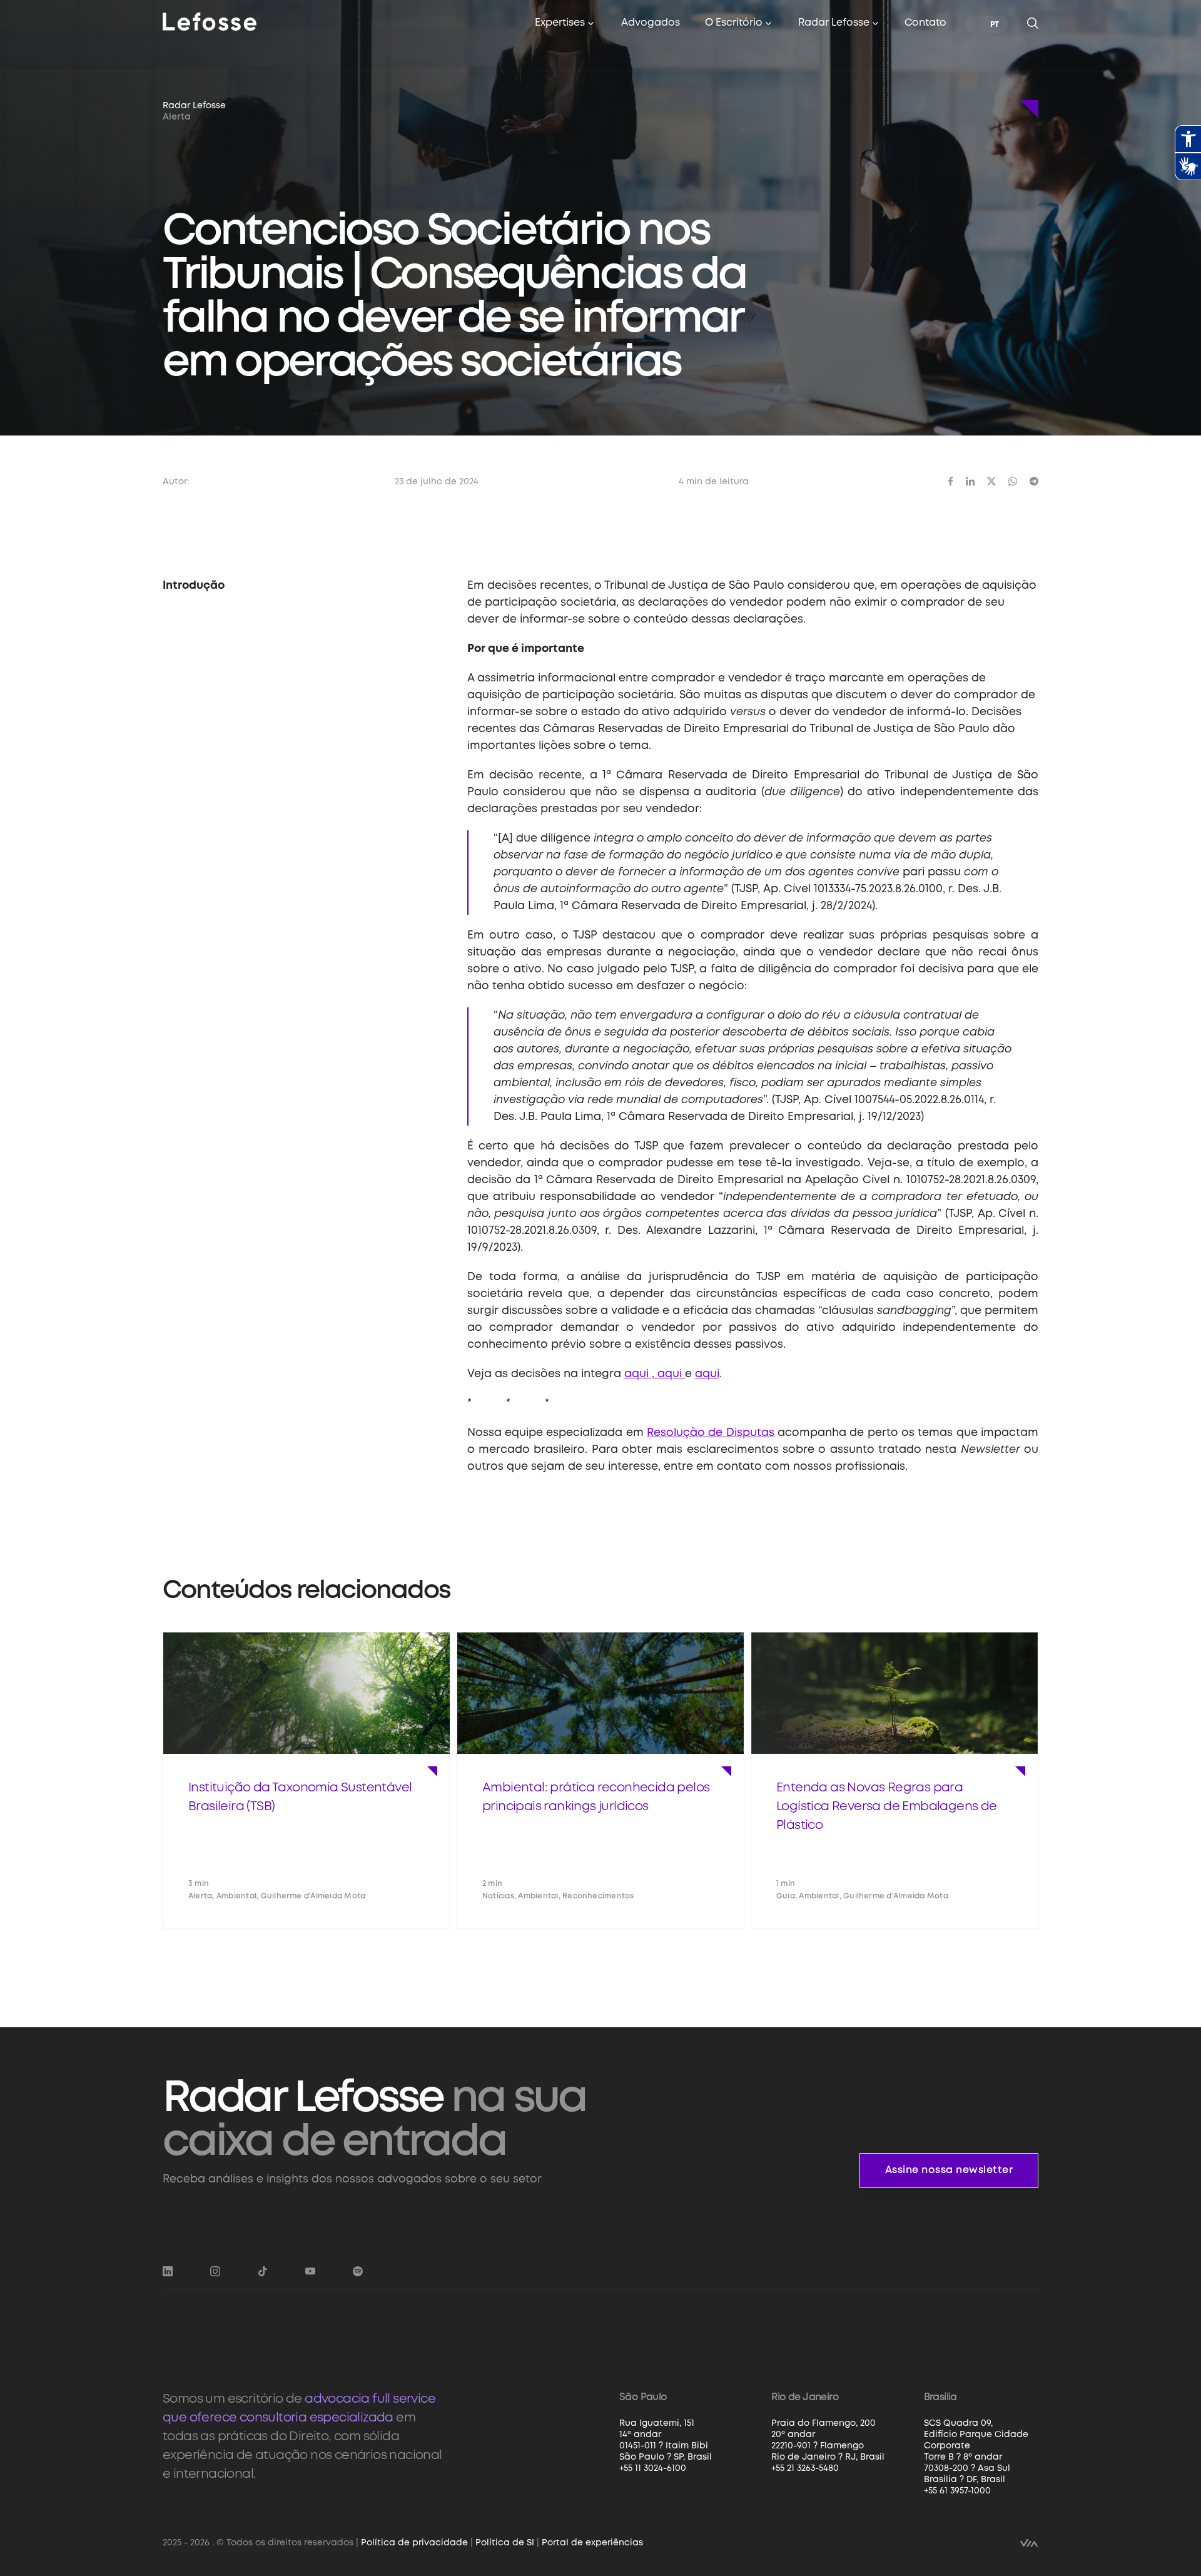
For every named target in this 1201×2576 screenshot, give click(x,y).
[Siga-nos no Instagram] (215, 2271)
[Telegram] (1034, 481)
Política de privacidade (414, 2543)
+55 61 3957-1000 (957, 2491)
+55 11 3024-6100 (653, 2468)
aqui (707, 1374)
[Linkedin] (970, 481)
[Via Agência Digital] (1029, 2542)
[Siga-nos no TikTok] (263, 2271)
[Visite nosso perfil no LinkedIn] (168, 2271)
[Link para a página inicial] (210, 21)
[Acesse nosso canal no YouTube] (310, 2271)
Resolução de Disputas (711, 1433)
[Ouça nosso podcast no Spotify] (358, 2271)
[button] (565, 24)
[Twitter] (991, 481)
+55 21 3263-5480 (805, 2468)
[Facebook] (951, 481)
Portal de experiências (592, 2543)
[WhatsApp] (1013, 481)
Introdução (194, 586)
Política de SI (505, 2543)
